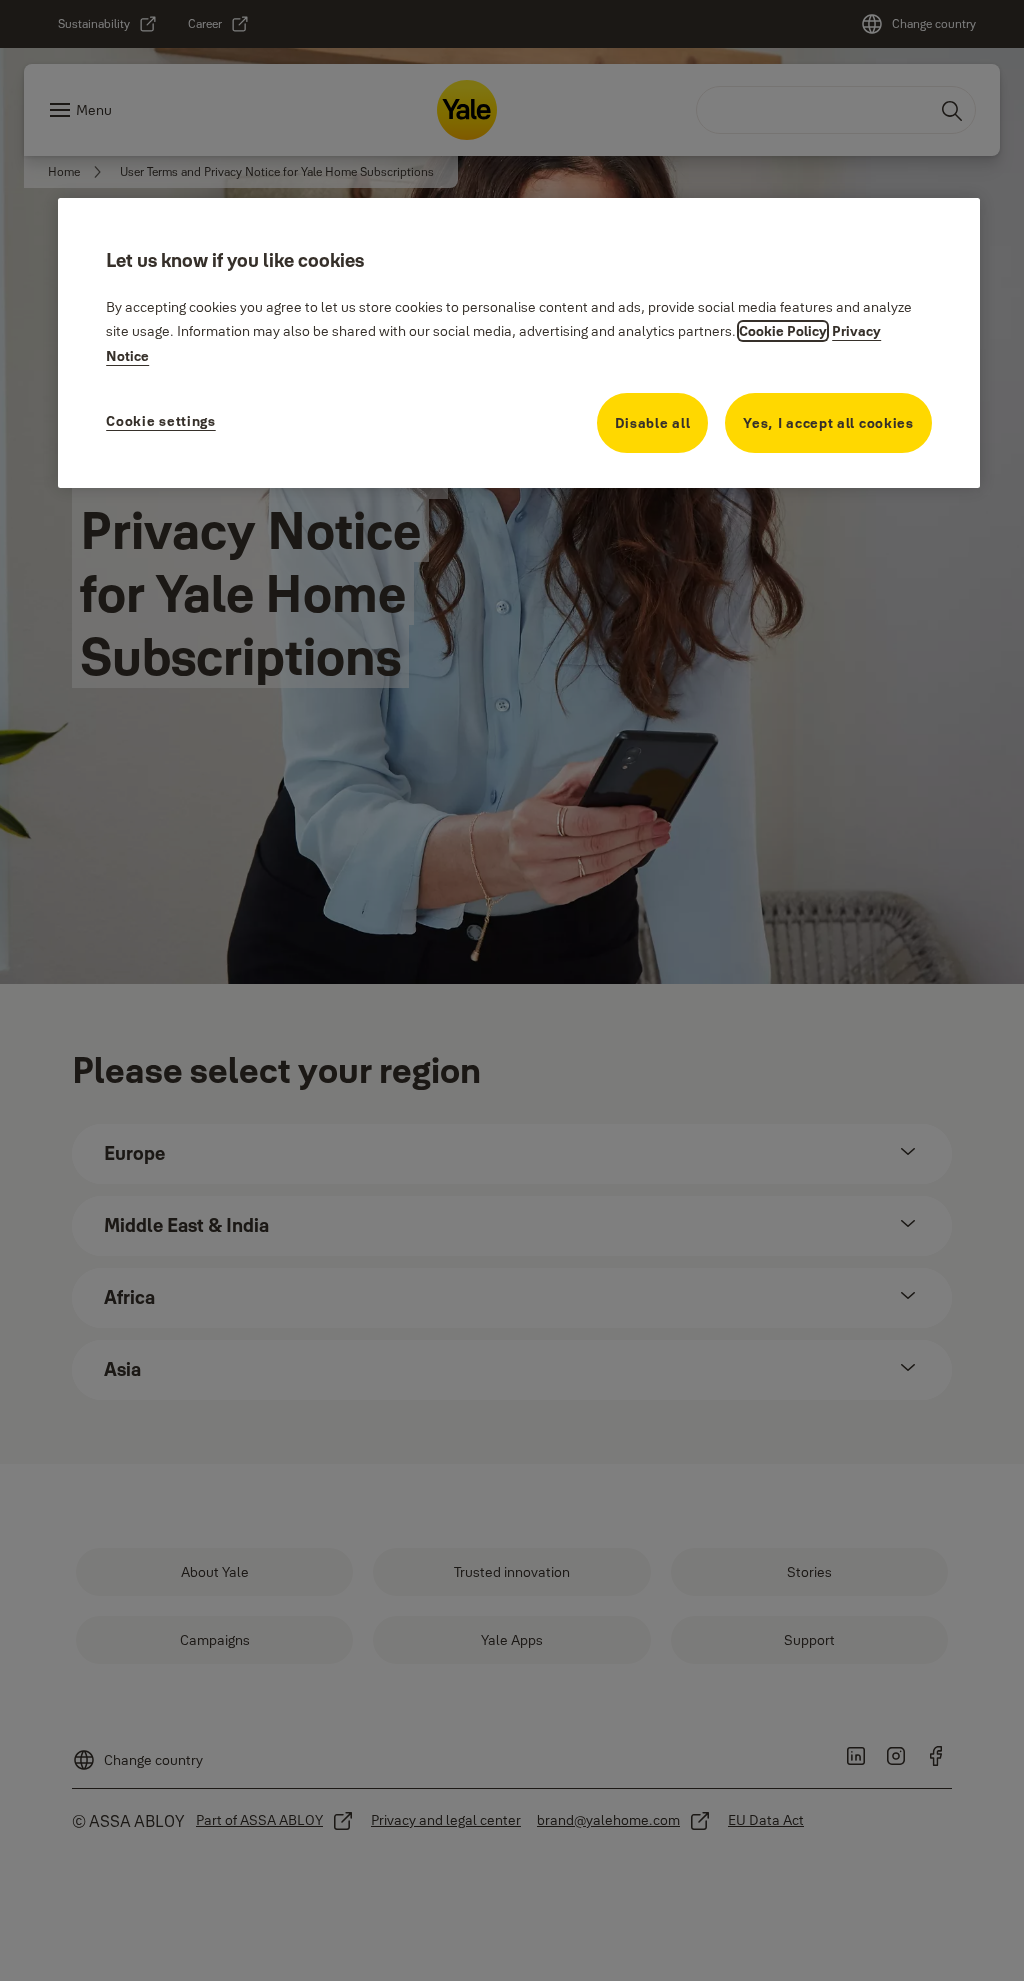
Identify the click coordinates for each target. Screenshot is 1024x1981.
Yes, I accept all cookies (828, 423)
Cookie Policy (783, 331)
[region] (519, 343)
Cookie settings (161, 421)
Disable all (653, 423)
